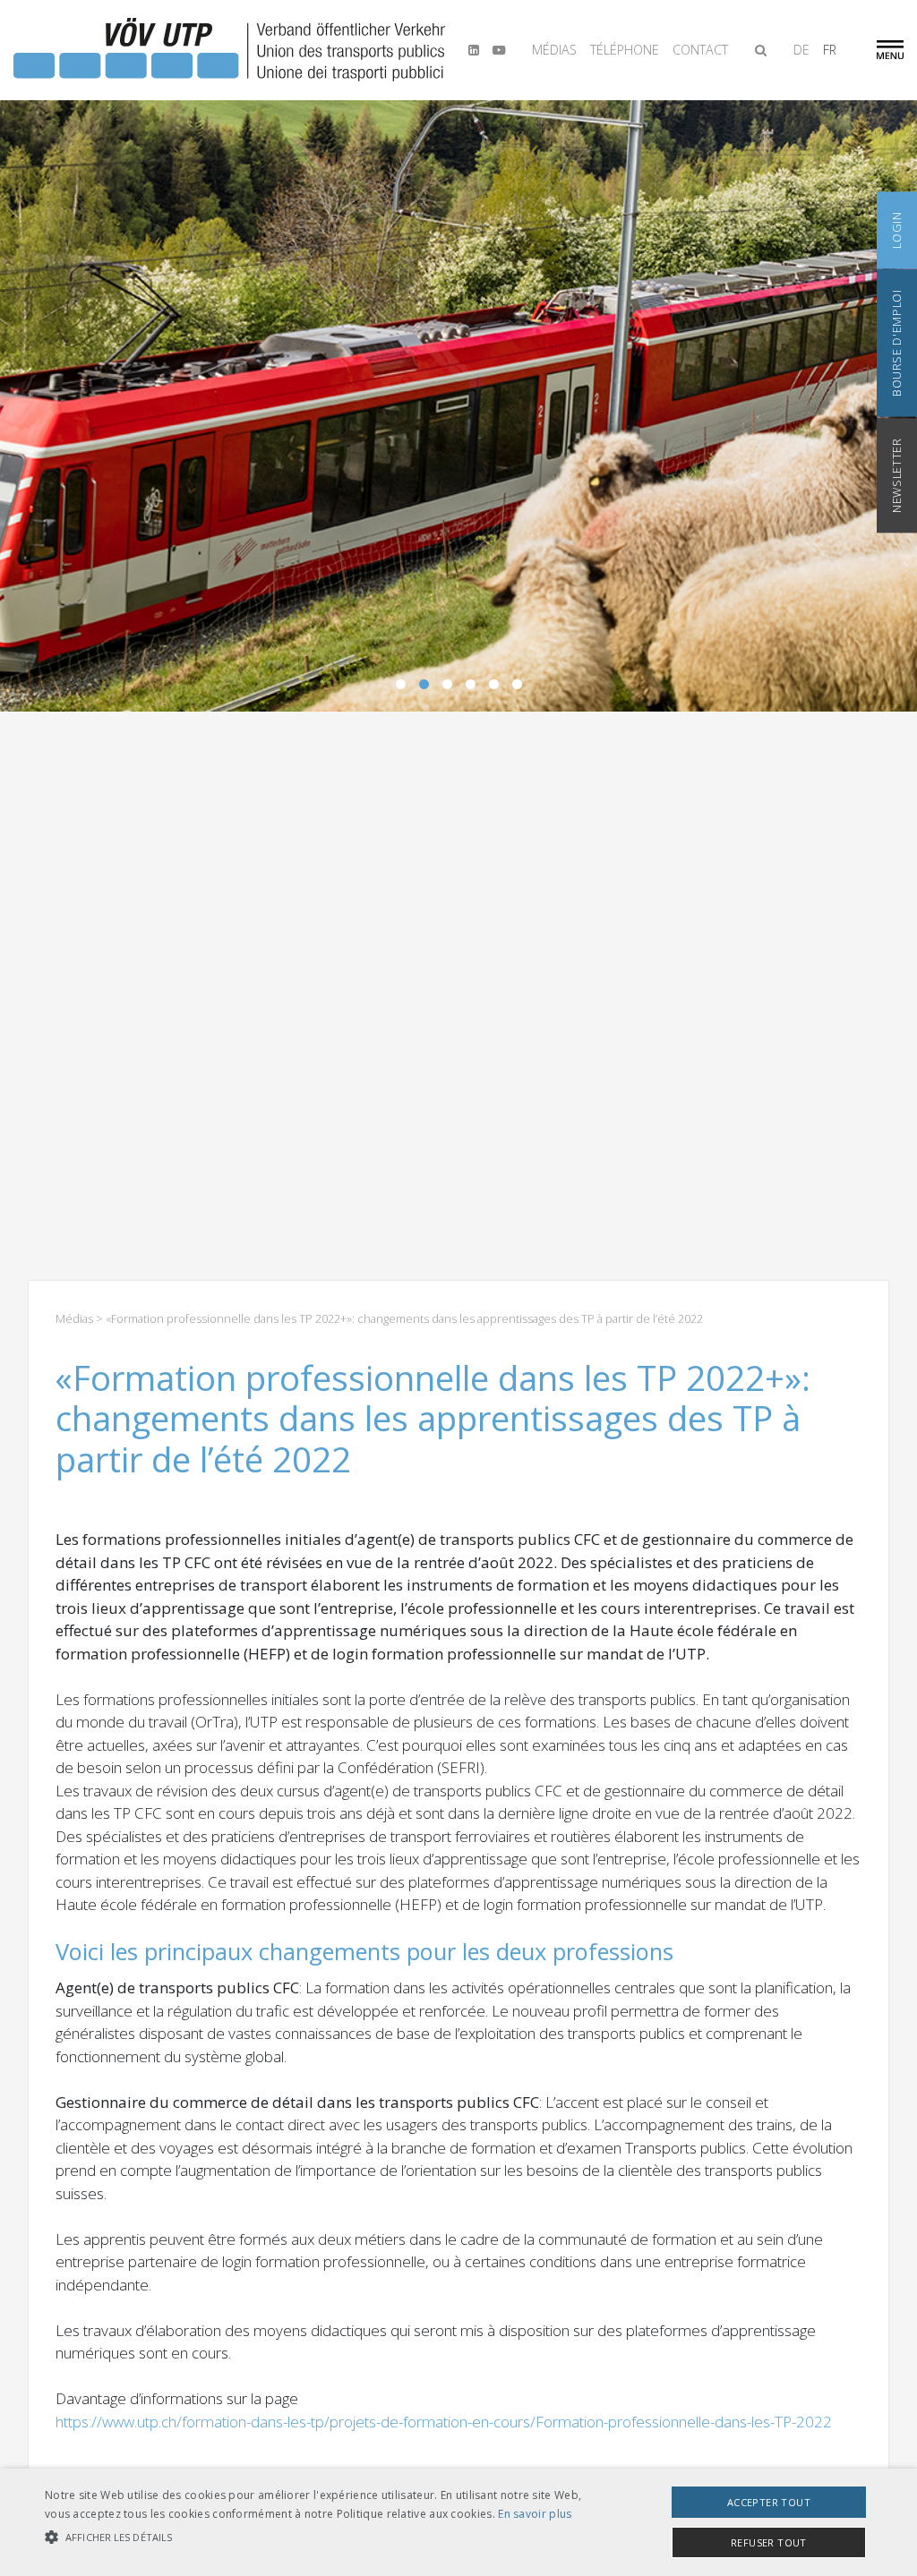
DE (801, 50)
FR (830, 50)
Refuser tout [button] (769, 2542)
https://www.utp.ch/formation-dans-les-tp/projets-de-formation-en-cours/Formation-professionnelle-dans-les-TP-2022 (444, 2422)
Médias (554, 50)
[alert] (458, 2522)
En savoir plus (535, 2514)
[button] (314, 2538)
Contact (700, 50)
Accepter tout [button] (769, 2502)
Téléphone (625, 50)
